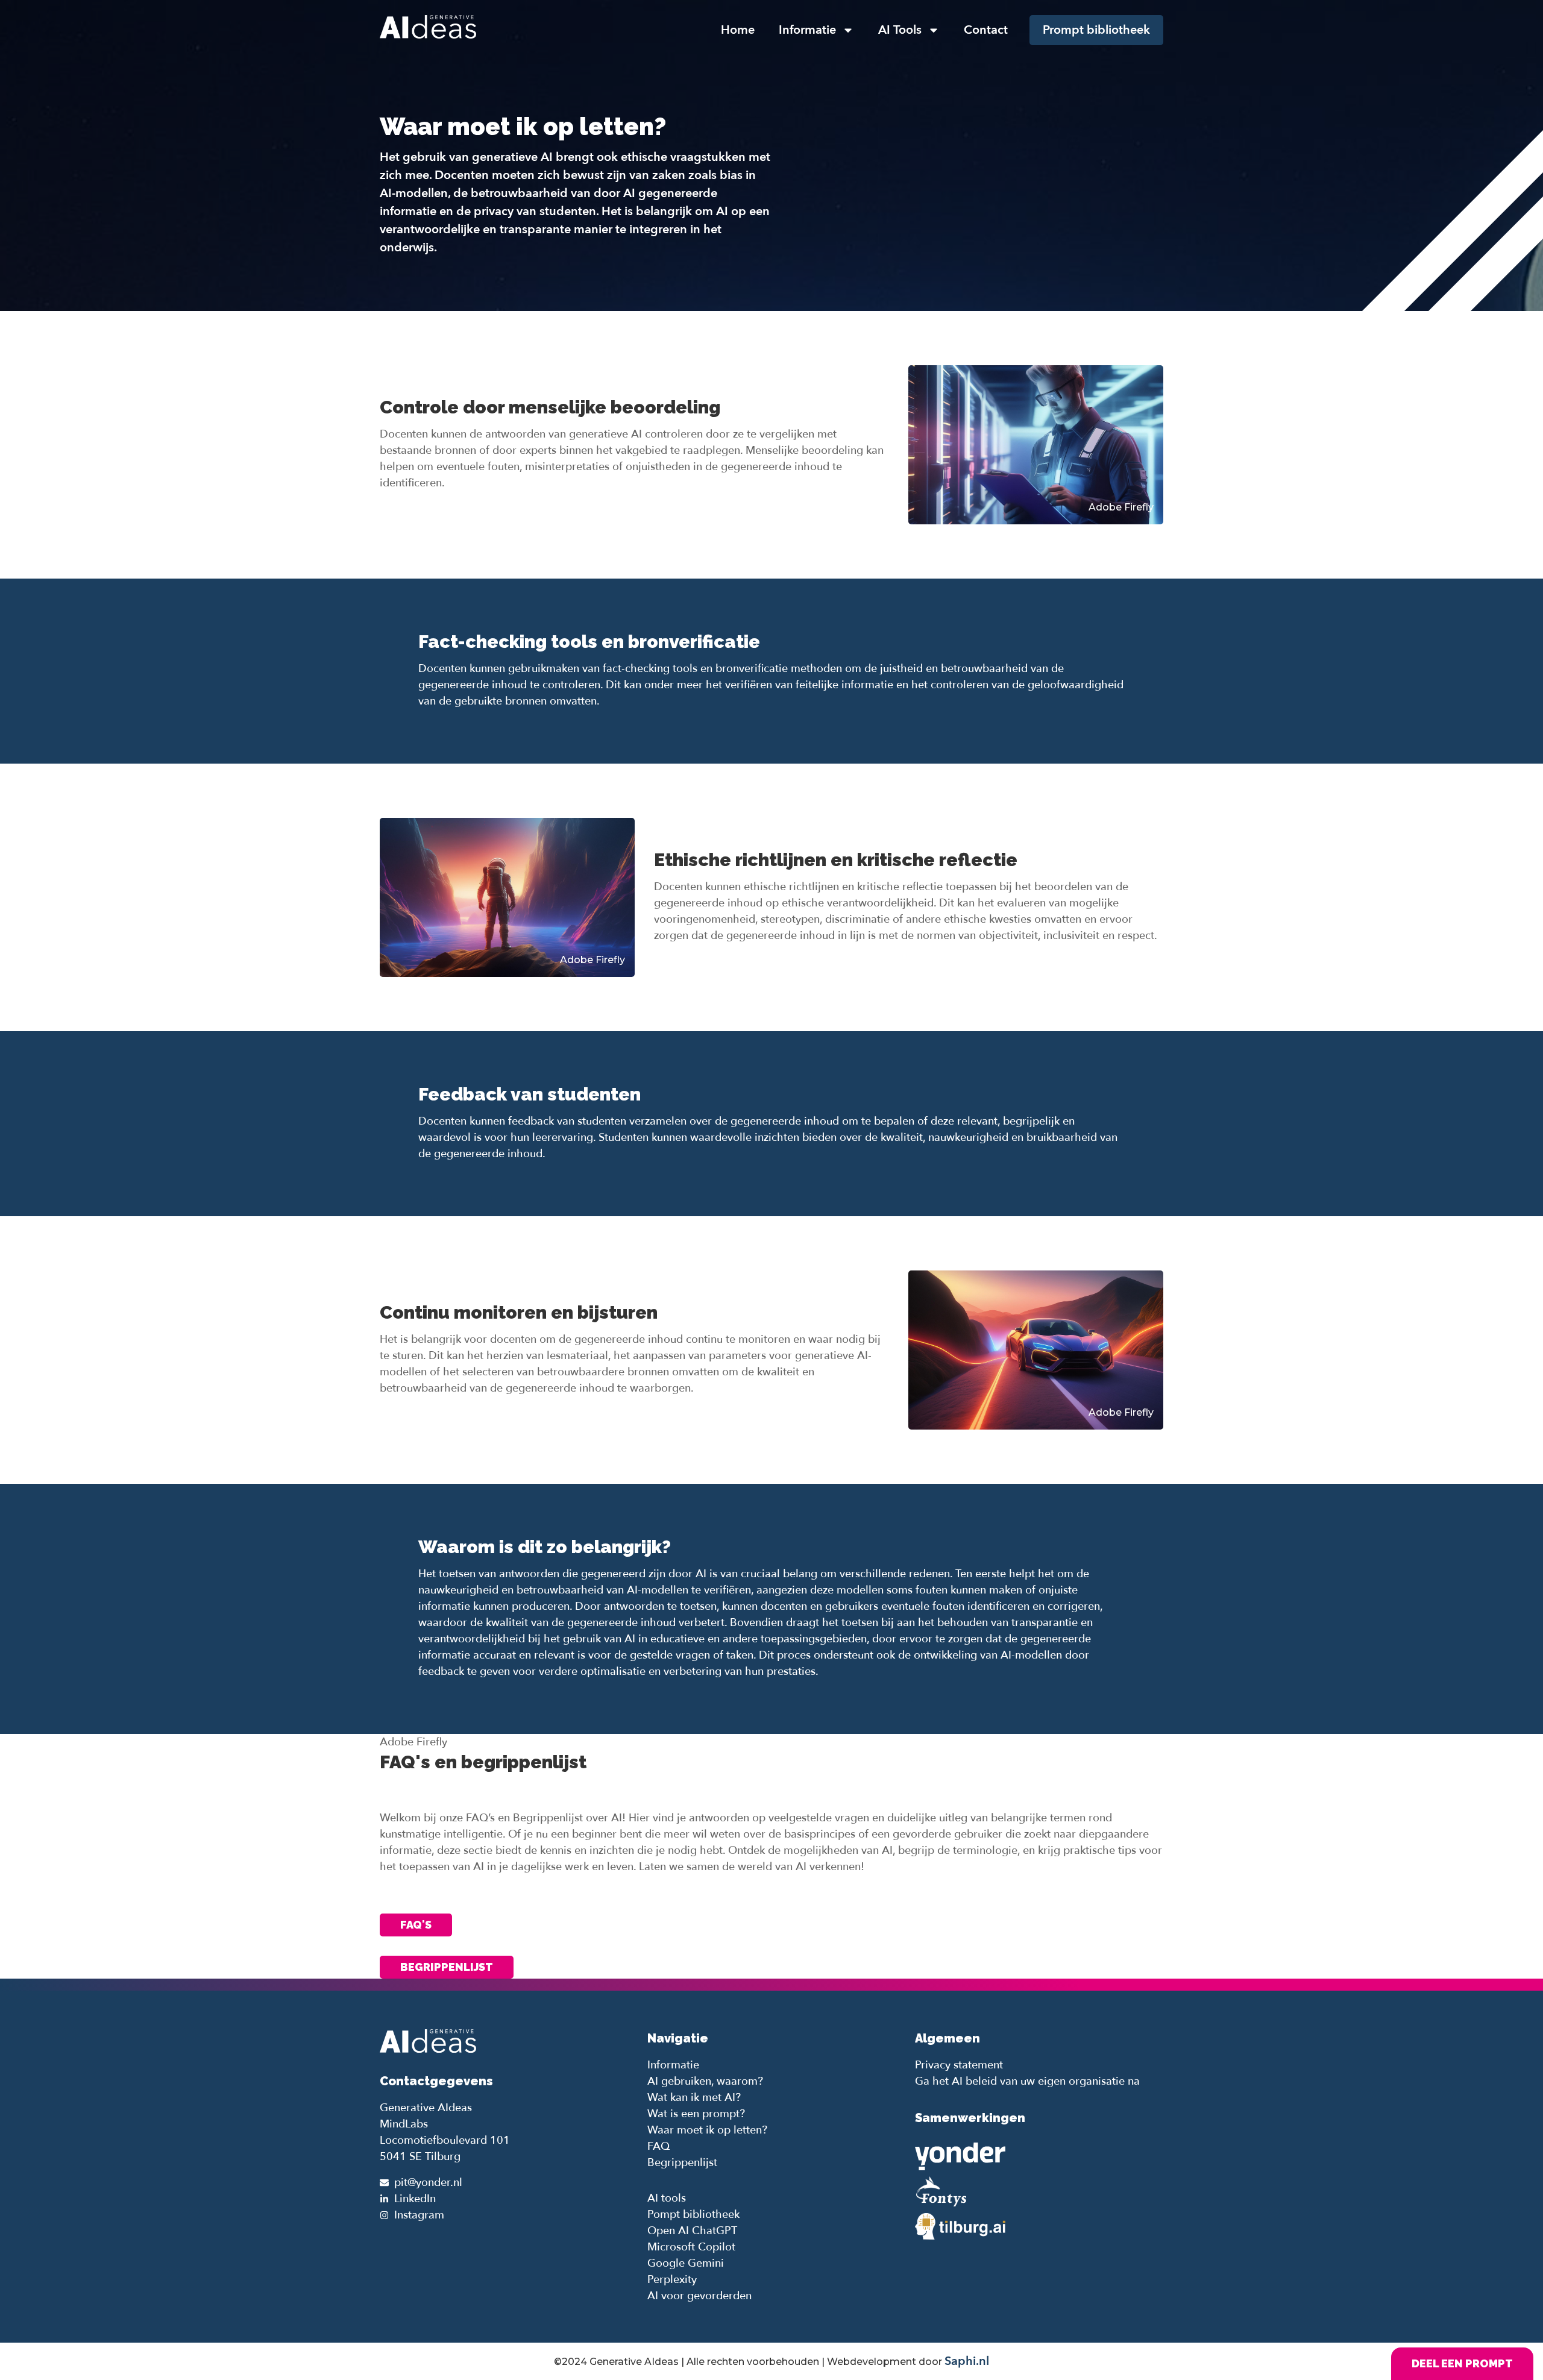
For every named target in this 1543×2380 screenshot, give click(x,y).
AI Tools (900, 30)
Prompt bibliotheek (1096, 30)
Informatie (807, 30)
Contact (986, 30)
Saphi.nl (967, 2361)
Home (738, 30)
